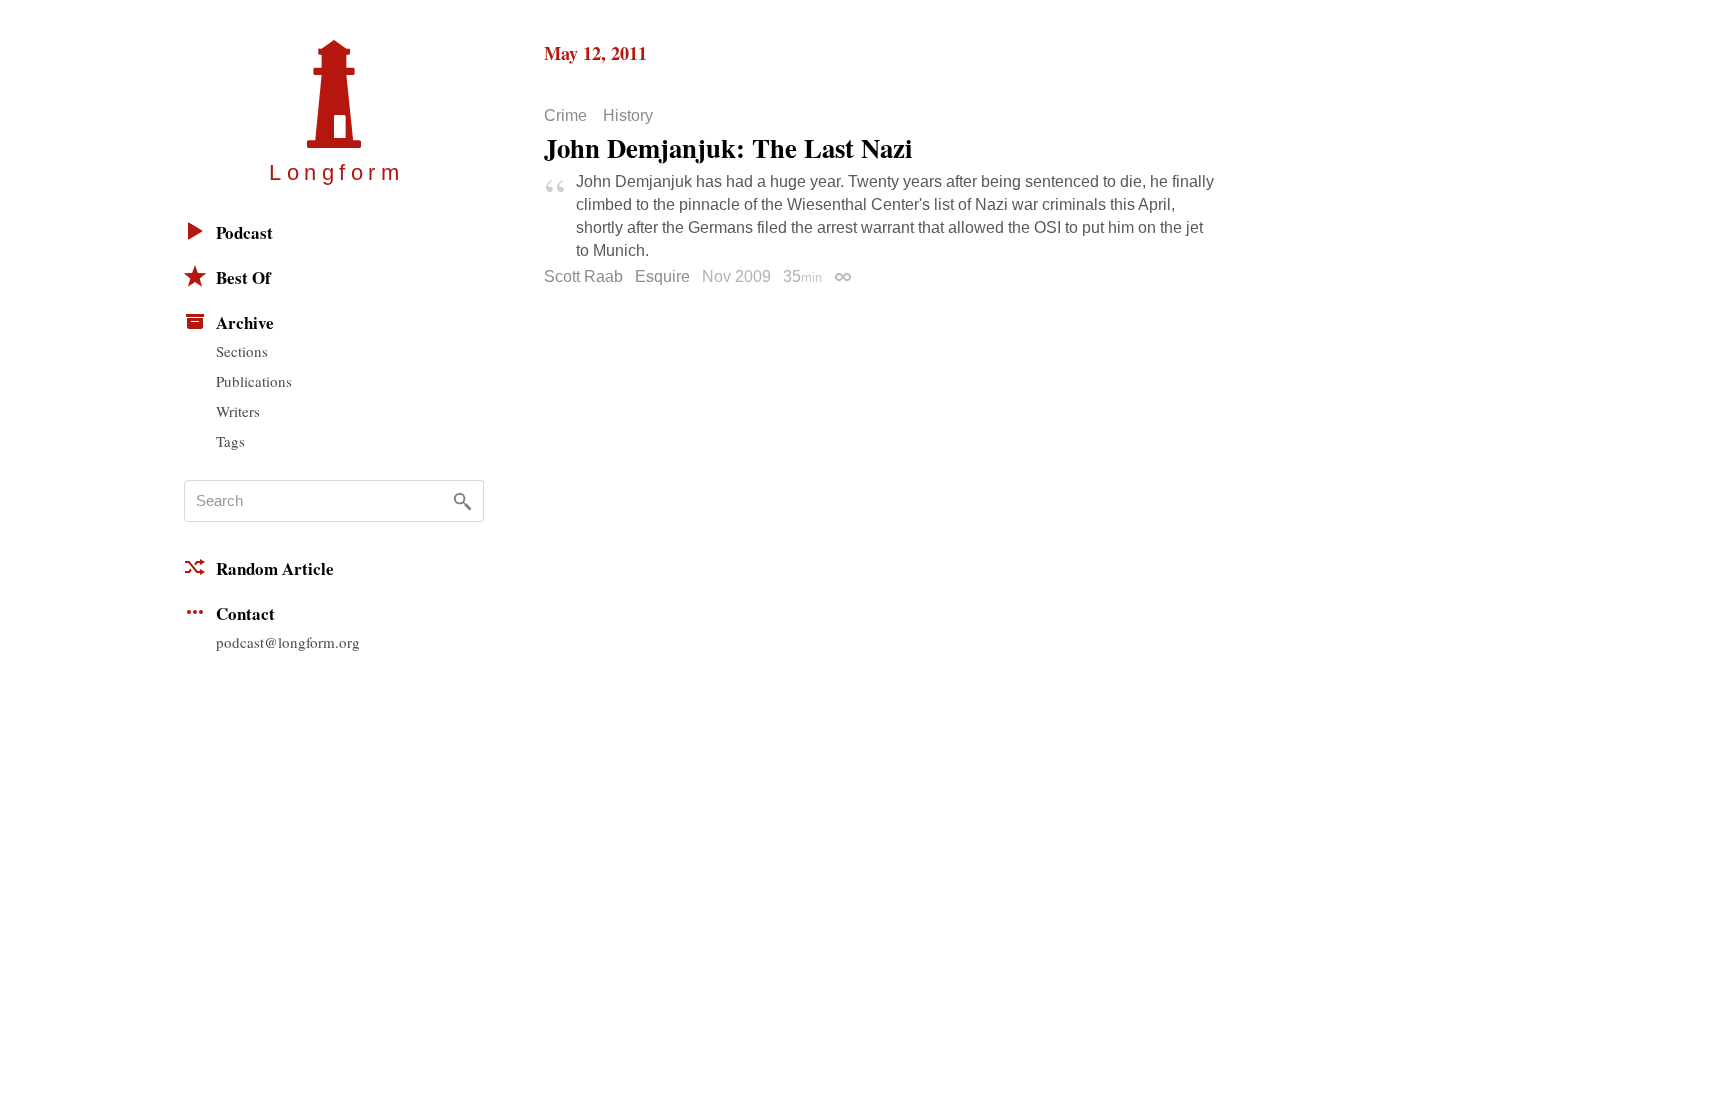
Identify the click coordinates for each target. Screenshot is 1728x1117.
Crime (565, 116)
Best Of (243, 277)
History (628, 116)
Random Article (275, 568)
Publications (254, 381)
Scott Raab (583, 276)
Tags (230, 441)
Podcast (244, 232)
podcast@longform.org (288, 642)
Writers (238, 411)
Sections (242, 351)
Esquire (662, 276)
